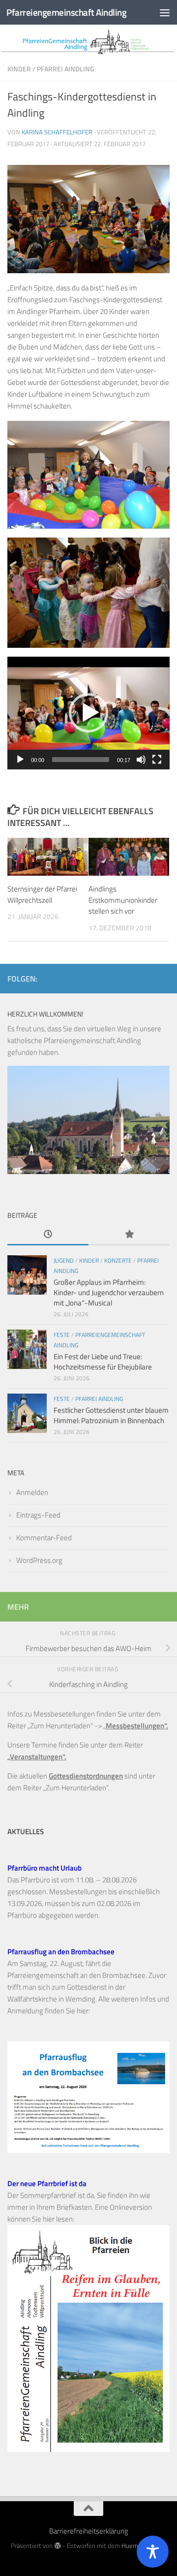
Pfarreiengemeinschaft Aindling (66, 12)
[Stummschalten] (141, 760)
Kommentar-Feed (44, 1538)
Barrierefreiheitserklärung (89, 2531)
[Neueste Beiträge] (48, 1235)
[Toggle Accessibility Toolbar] (153, 2552)
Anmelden (32, 1492)
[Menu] (165, 12)
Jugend (64, 1260)
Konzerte (118, 1260)
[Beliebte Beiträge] (129, 1235)
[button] (88, 713)
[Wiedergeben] (20, 760)
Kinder (19, 69)
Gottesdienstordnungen (86, 1776)
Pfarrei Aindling (66, 69)
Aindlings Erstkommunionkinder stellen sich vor (123, 900)
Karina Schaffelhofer (57, 132)
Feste (62, 1335)
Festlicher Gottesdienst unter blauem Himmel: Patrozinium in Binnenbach (111, 1415)
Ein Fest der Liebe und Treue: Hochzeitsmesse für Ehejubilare (103, 1362)
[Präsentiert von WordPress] (57, 2546)
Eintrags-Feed (38, 1515)
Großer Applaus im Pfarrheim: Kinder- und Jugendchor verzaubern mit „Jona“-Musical (109, 1292)
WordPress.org (39, 1560)
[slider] (81, 760)
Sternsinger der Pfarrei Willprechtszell (42, 894)
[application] (88, 713)
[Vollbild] (157, 760)
